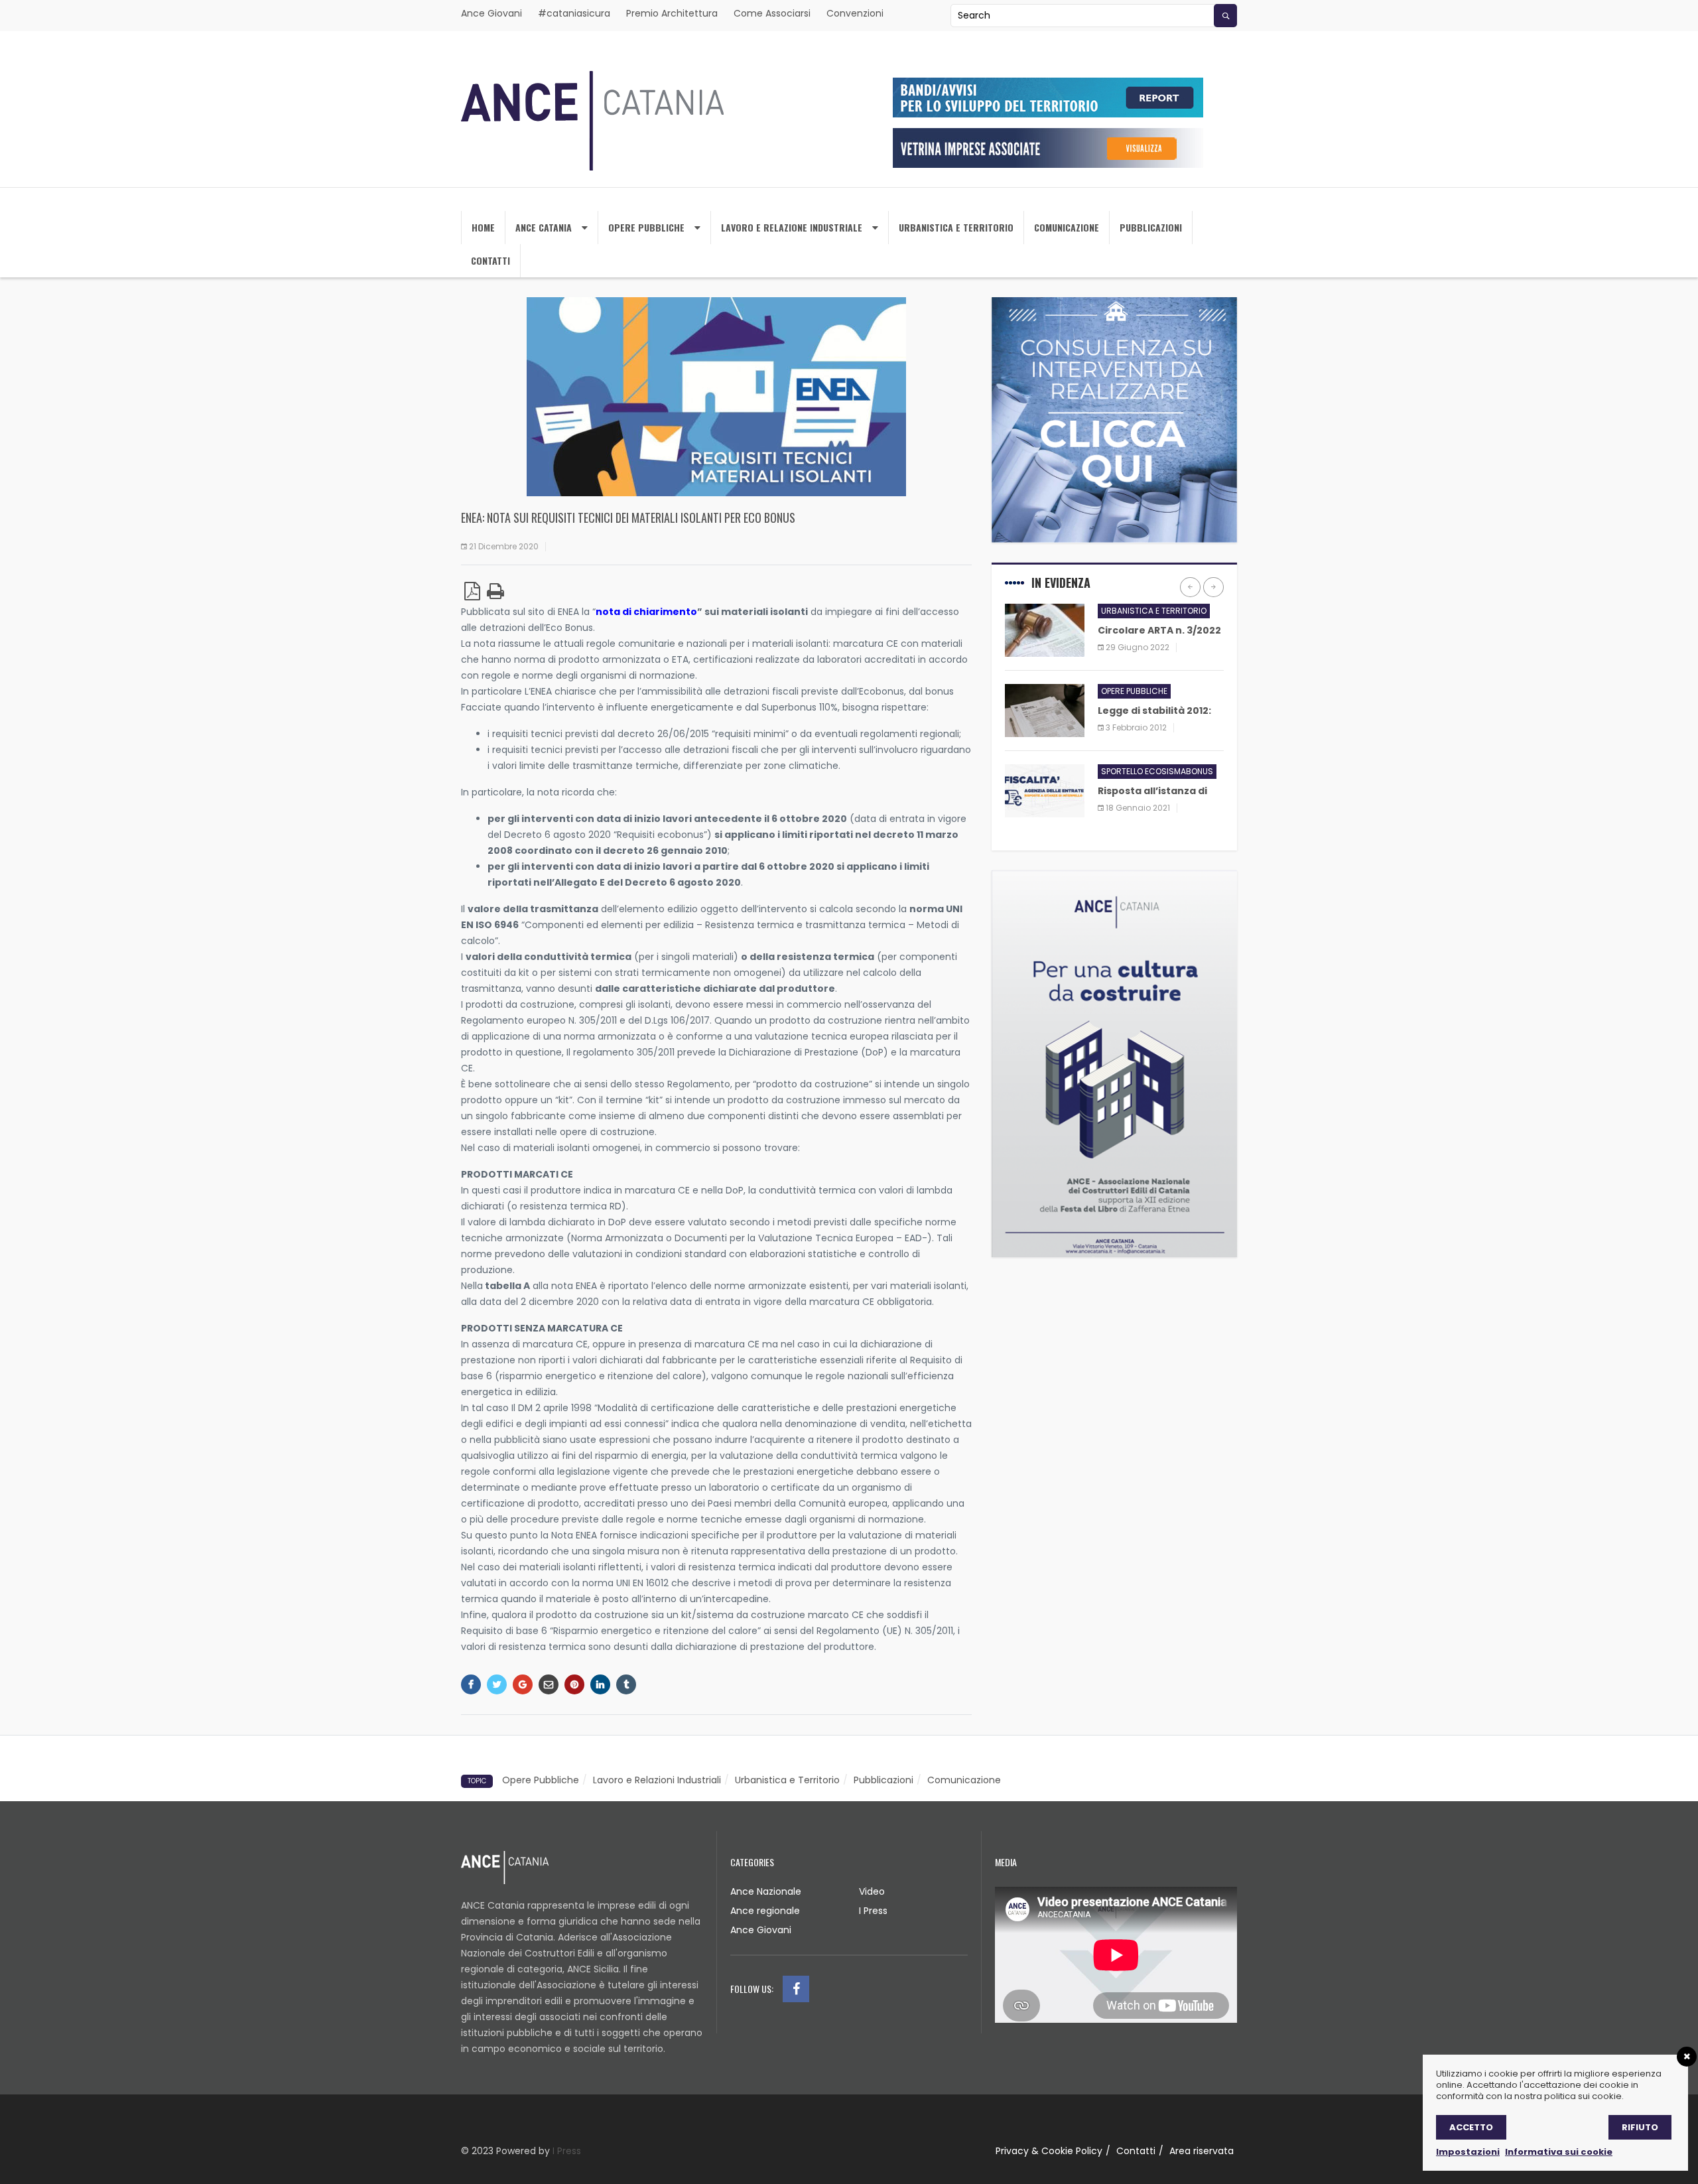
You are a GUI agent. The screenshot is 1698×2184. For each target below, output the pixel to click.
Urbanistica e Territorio (787, 1780)
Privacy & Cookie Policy (1049, 2151)
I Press (873, 1911)
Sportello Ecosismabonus (1157, 771)
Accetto (1471, 2127)
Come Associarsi (772, 13)
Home (483, 227)
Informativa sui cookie (1559, 2152)
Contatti (490, 260)
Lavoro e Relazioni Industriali (657, 1780)
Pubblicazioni (1151, 227)
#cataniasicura (574, 13)
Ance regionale (765, 1911)
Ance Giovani (491, 13)
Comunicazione (1067, 227)
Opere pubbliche (1134, 691)
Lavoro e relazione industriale (792, 227)
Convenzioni (855, 13)
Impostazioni (1468, 2152)
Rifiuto (1640, 2127)
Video (872, 1891)
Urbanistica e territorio (956, 227)
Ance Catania (544, 227)
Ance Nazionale (766, 1891)
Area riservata (1202, 2151)
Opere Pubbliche (646, 227)
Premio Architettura (672, 13)
